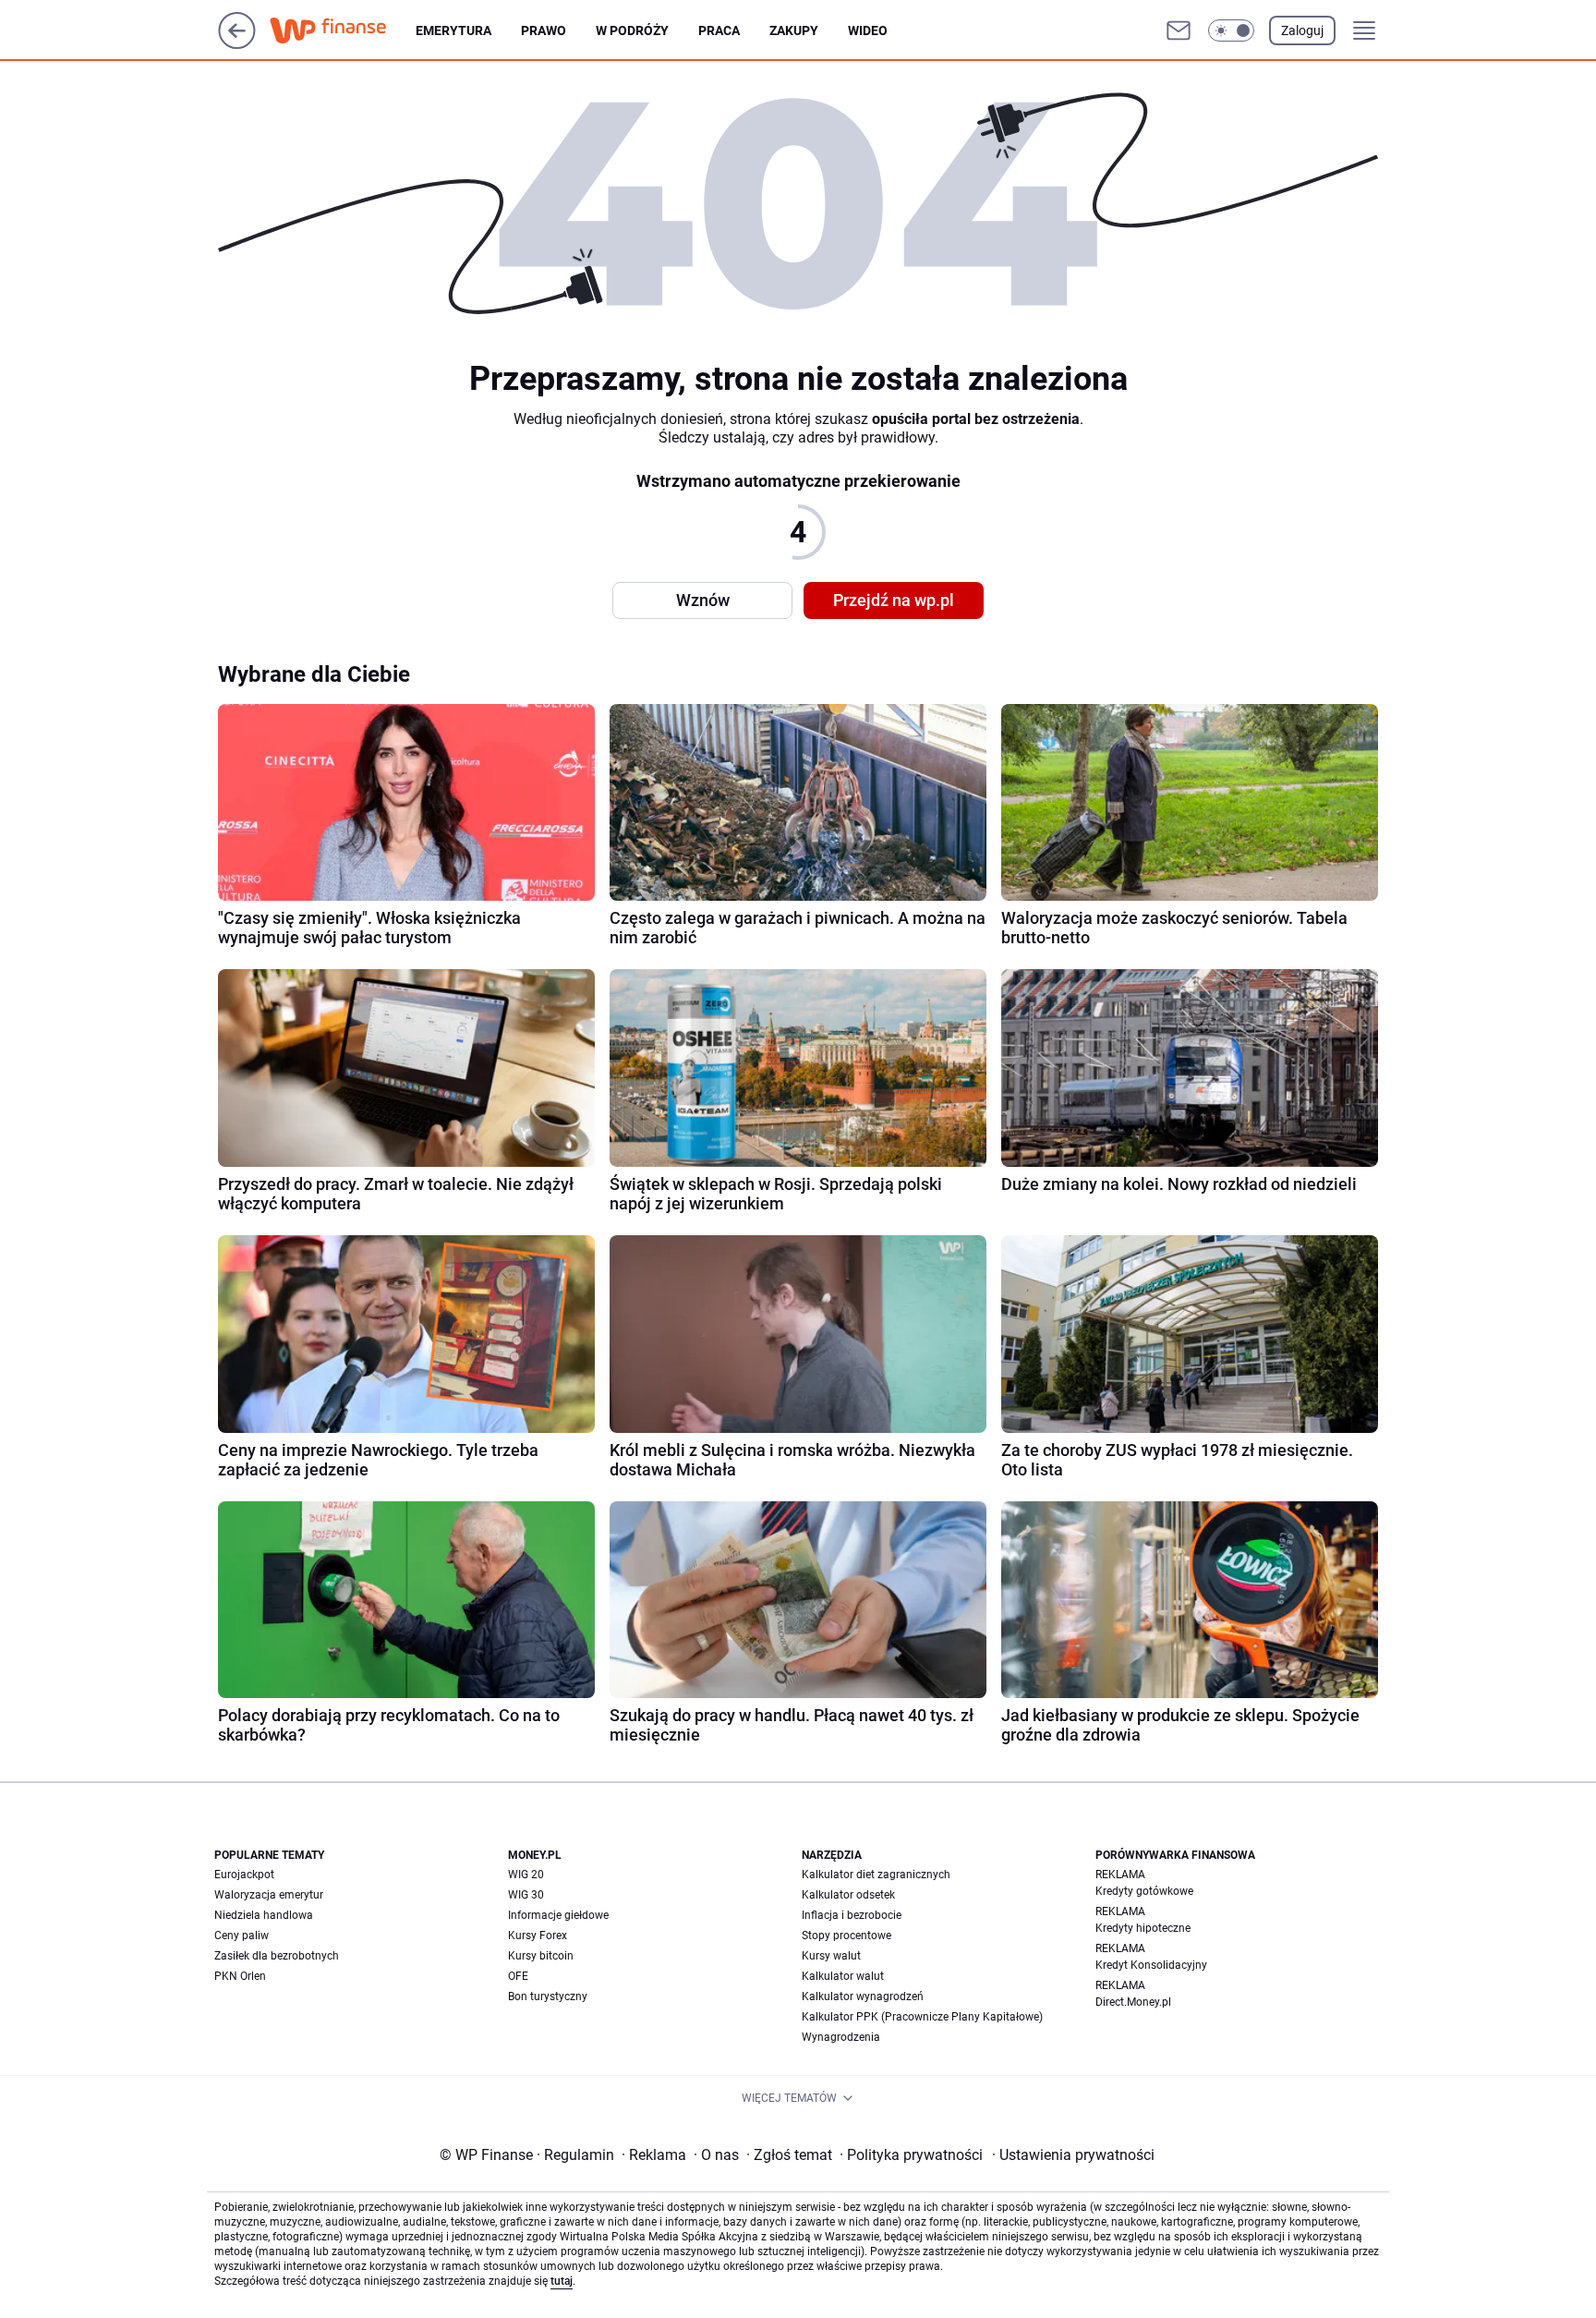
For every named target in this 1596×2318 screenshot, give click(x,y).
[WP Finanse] (343, 30)
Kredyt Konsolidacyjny (1151, 1965)
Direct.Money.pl (1133, 2002)
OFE (518, 1976)
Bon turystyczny (548, 1996)
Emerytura (453, 30)
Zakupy (794, 30)
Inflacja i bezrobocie (852, 1915)
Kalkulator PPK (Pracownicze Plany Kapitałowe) (922, 2017)
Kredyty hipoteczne (1143, 1928)
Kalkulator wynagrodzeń (863, 1996)
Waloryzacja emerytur (269, 1895)
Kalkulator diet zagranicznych (876, 1875)
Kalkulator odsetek (848, 1895)
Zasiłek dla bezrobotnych (277, 1956)
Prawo (544, 30)
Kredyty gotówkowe (1144, 1891)
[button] (1231, 30)
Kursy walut (831, 1956)
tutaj (562, 2281)
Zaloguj (1302, 30)
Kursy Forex (538, 1936)
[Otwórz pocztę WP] (1179, 30)
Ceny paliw (242, 1936)
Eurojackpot (244, 1875)
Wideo (868, 30)
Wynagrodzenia (841, 2037)
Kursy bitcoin (541, 1956)
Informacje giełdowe (558, 1915)
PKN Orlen (240, 1976)
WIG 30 (526, 1895)
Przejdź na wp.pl (894, 600)
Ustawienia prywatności (1073, 2155)
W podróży (632, 30)
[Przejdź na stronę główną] (237, 44)
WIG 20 (526, 1875)
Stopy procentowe (846, 1936)
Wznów (703, 600)
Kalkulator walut (843, 1976)
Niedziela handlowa (264, 1915)
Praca (719, 30)
